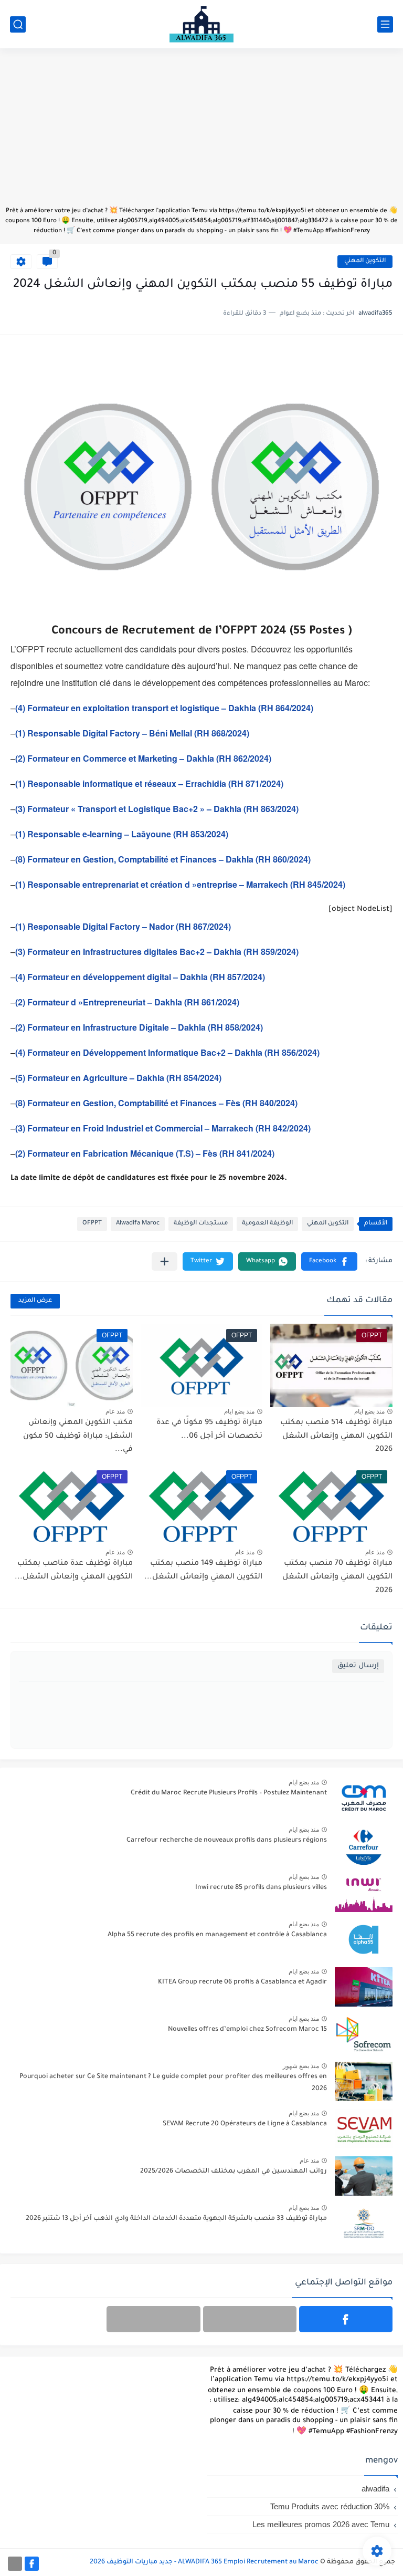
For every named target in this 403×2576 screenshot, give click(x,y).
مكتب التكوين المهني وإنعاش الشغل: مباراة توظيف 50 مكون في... (78, 1436)
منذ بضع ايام (369, 1411)
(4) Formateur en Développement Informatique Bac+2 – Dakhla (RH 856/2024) (167, 1052)
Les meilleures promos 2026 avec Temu (321, 2524)
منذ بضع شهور (301, 2066)
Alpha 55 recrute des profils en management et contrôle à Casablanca (217, 1935)
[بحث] (18, 24)
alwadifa (375, 2489)
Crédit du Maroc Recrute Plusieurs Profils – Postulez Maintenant (229, 1793)
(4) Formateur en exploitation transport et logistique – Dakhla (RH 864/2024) (164, 708)
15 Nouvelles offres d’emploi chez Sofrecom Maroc (247, 2030)
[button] (329, 1261)
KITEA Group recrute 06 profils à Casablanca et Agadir (242, 1982)
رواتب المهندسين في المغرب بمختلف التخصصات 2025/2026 (234, 2172)
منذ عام (115, 1411)
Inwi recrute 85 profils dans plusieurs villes (261, 1888)
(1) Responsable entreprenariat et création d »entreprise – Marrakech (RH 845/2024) (180, 884)
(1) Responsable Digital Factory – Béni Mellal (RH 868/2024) (132, 733)
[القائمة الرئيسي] (385, 24)
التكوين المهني (365, 261)
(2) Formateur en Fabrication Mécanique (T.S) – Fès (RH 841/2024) (145, 1153)
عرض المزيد (35, 1301)
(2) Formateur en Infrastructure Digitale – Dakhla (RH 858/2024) (139, 1027)
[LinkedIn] (250, 2319)
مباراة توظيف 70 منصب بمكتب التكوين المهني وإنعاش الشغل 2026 (337, 1577)
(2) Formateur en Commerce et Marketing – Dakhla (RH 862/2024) (143, 758)
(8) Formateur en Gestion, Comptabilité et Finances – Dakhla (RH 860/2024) (163, 859)
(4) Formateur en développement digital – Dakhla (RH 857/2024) (140, 977)
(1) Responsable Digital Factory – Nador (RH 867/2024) (123, 926)
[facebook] (346, 2319)
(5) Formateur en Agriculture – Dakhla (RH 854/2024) (118, 1078)
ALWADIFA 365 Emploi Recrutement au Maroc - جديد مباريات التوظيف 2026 (204, 2562)
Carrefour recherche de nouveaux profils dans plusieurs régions (227, 1841)
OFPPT (92, 1224)
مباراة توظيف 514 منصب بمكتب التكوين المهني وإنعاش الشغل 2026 (336, 1436)
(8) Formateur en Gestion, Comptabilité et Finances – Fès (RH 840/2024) (156, 1103)
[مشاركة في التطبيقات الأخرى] (165, 1261)
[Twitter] (153, 2319)
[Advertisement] (201, 132)
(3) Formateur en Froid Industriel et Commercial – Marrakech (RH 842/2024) (163, 1128)
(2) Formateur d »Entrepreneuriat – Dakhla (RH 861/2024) (127, 1002)
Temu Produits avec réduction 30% (330, 2506)
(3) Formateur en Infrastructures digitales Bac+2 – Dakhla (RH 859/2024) (157, 952)
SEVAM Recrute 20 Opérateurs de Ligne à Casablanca (245, 2124)
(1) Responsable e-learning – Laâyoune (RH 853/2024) (122, 834)
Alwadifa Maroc (138, 1224)
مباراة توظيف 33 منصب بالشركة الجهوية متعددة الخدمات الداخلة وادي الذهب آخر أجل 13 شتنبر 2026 (176, 2219)
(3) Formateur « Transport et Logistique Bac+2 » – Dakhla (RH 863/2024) (157, 809)
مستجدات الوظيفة (201, 1224)
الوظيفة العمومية (267, 1224)
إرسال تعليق (358, 1666)
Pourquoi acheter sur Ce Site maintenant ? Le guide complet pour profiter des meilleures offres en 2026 (173, 2083)
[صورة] (364, 1798)
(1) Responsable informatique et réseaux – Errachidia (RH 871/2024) (149, 783)
